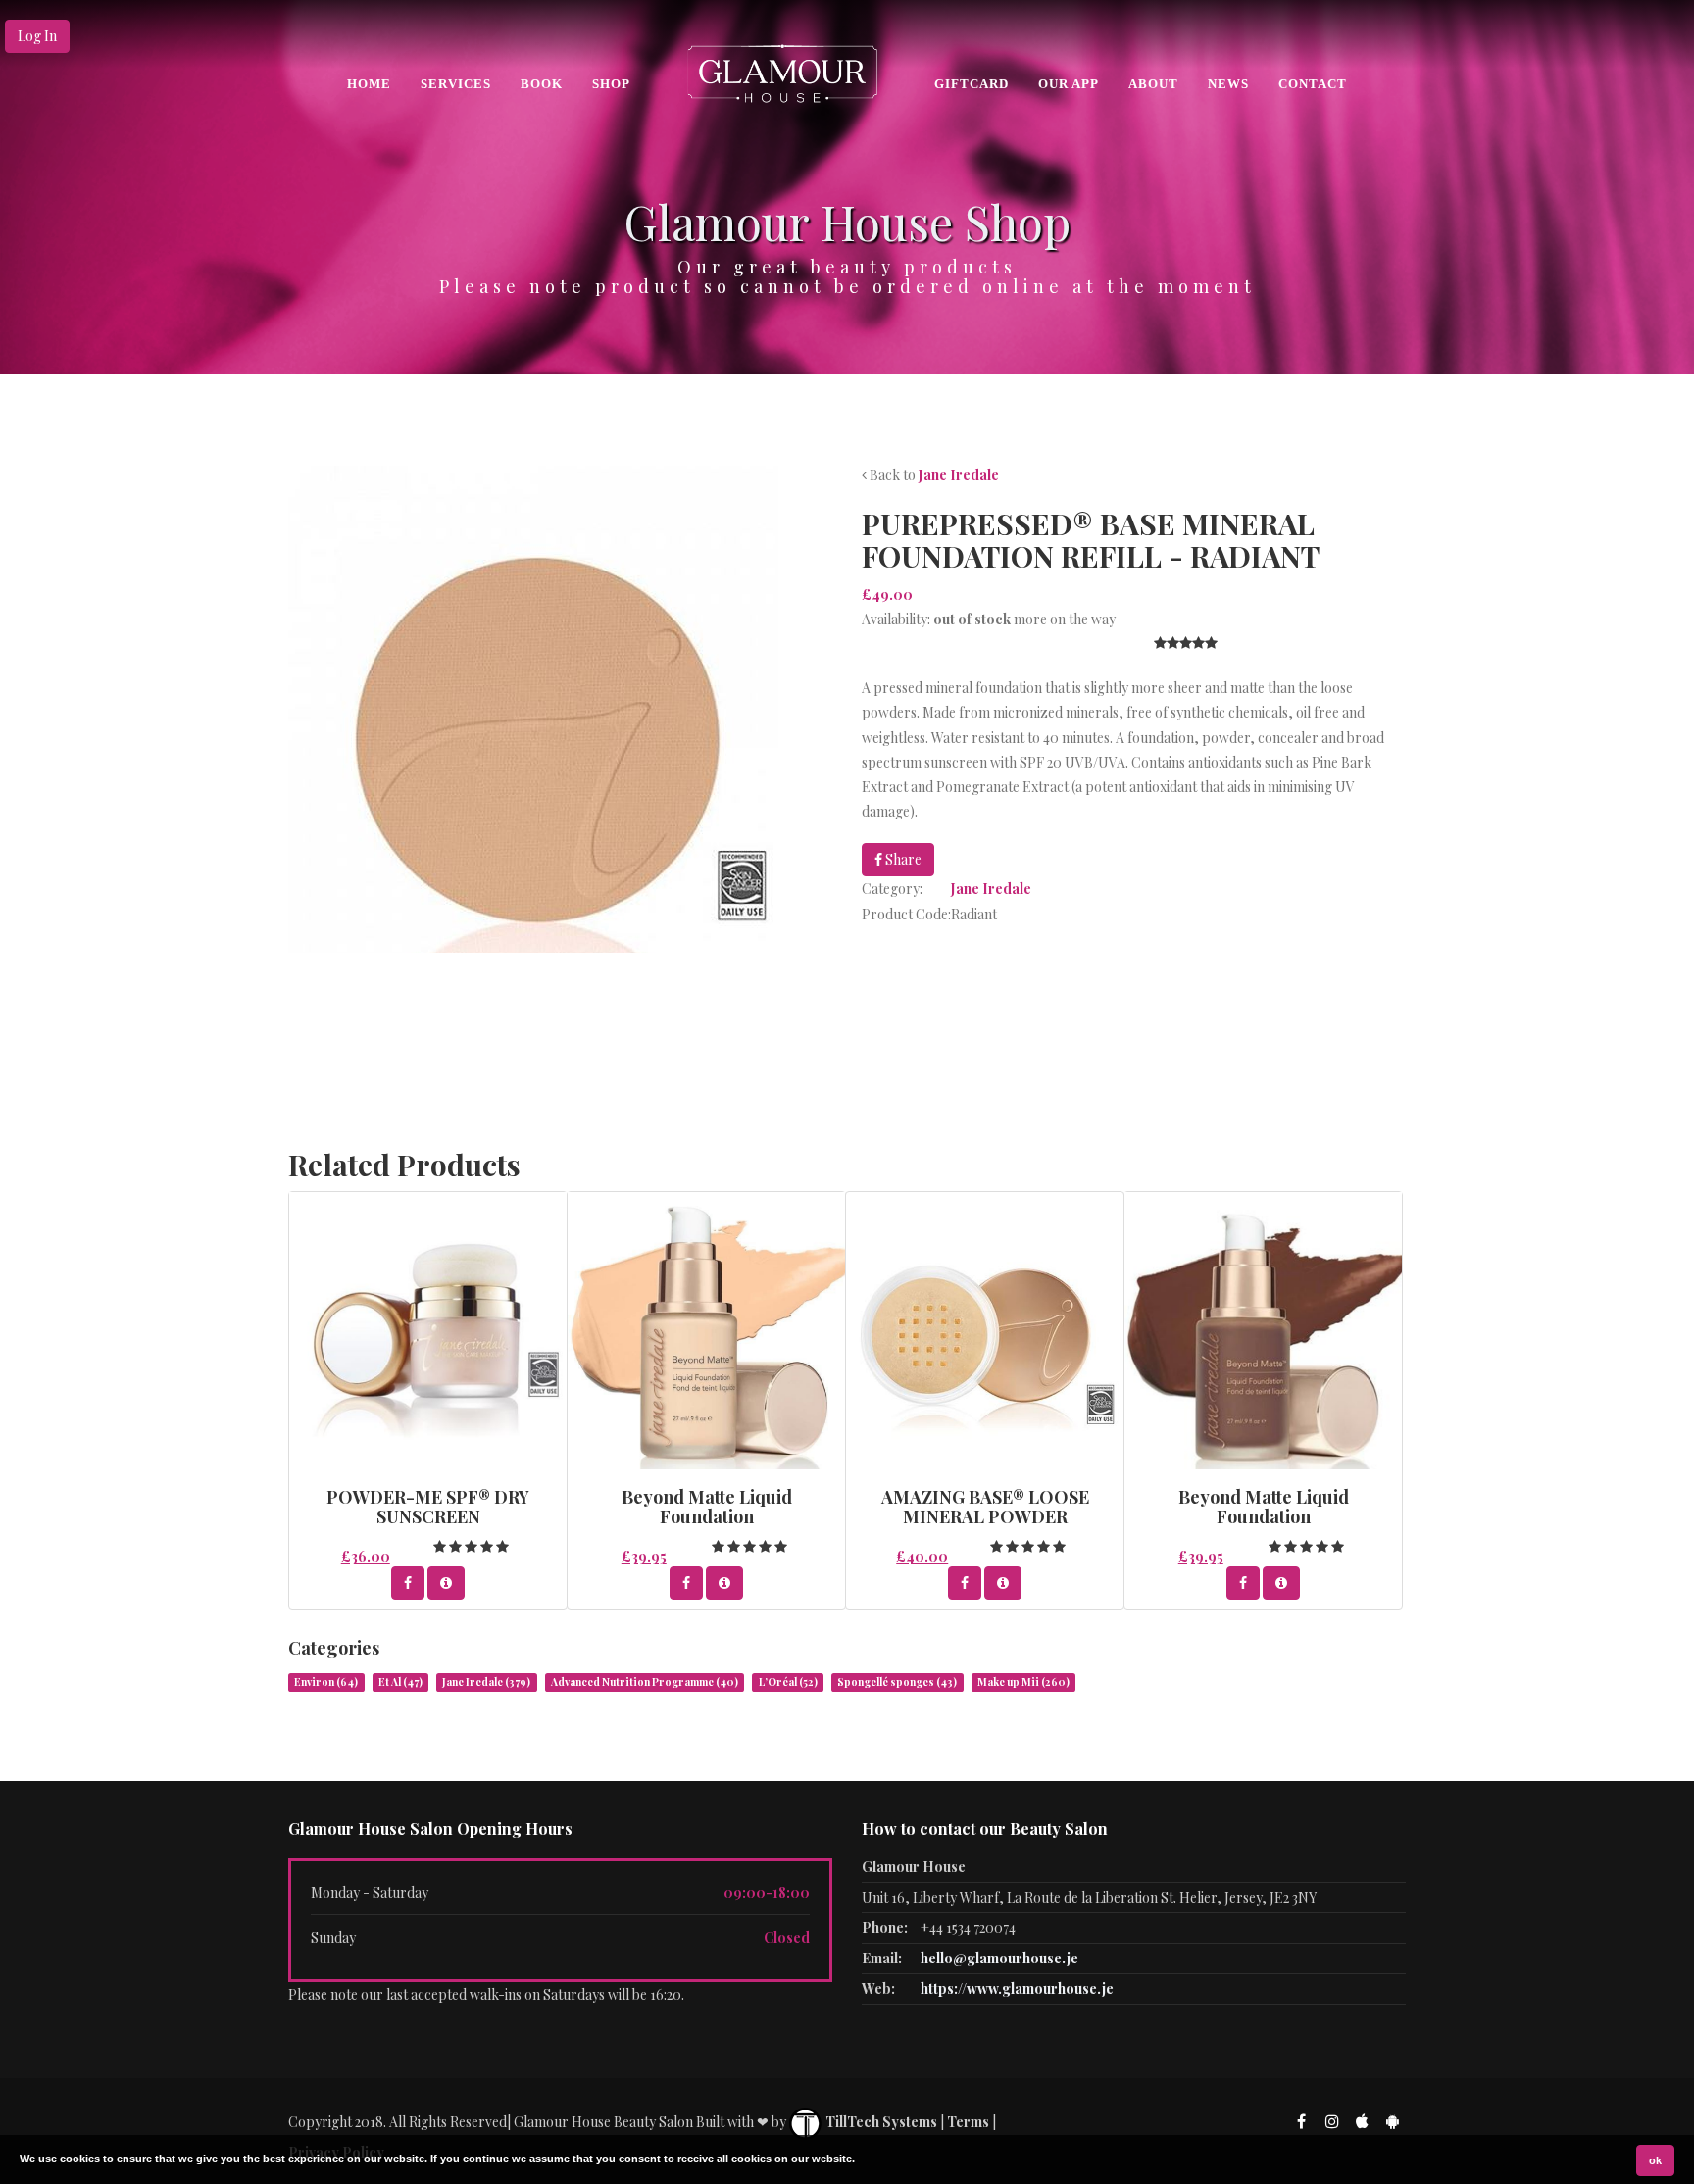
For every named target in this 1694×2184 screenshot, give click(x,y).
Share (902, 859)
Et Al (400, 1682)
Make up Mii (1023, 1682)
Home (369, 84)
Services (456, 84)
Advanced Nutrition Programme (645, 1682)
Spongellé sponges (897, 1682)
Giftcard (972, 84)
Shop (611, 84)
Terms (968, 2122)
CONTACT (1313, 84)
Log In (37, 36)
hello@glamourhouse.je (999, 1958)
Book (542, 84)
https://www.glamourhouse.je (1017, 1988)
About (1153, 84)
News (1228, 84)
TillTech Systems (880, 2122)
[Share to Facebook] (408, 1583)
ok (1655, 2160)
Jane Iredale (959, 475)
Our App (1069, 84)
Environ (326, 1682)
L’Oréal (788, 1682)
